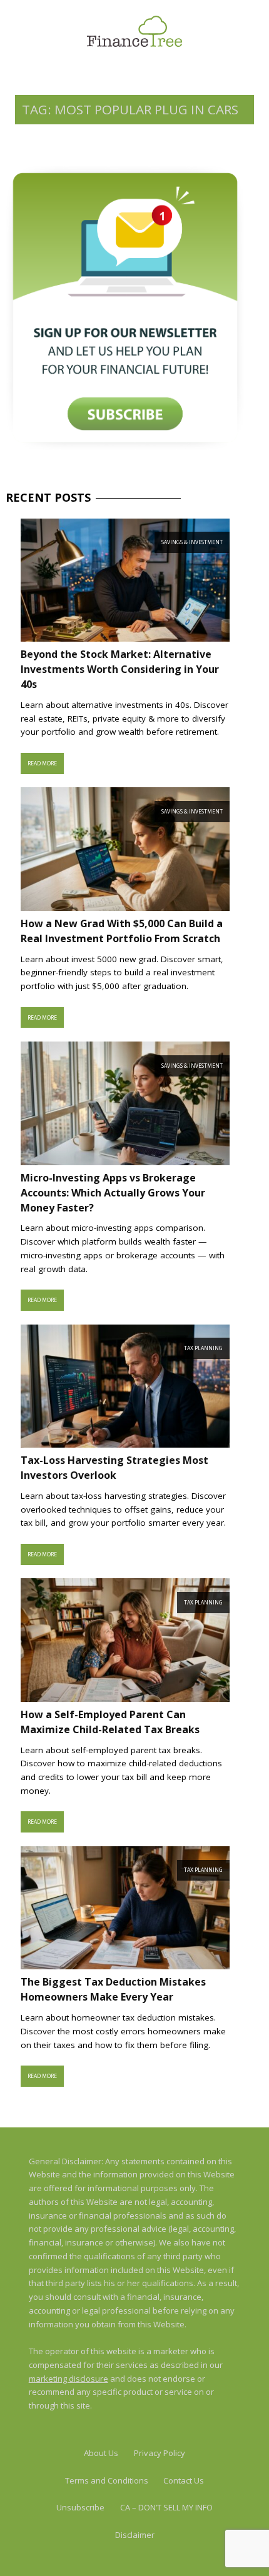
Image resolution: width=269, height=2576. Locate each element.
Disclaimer (135, 2535)
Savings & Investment (192, 542)
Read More (42, 763)
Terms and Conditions (107, 2480)
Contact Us (184, 2480)
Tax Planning (203, 1348)
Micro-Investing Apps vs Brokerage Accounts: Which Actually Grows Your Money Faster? (113, 1193)
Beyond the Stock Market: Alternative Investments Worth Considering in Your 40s (120, 669)
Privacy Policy (160, 2453)
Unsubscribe (80, 2507)
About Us (101, 2453)
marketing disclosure (69, 2379)
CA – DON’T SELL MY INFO (166, 2507)
